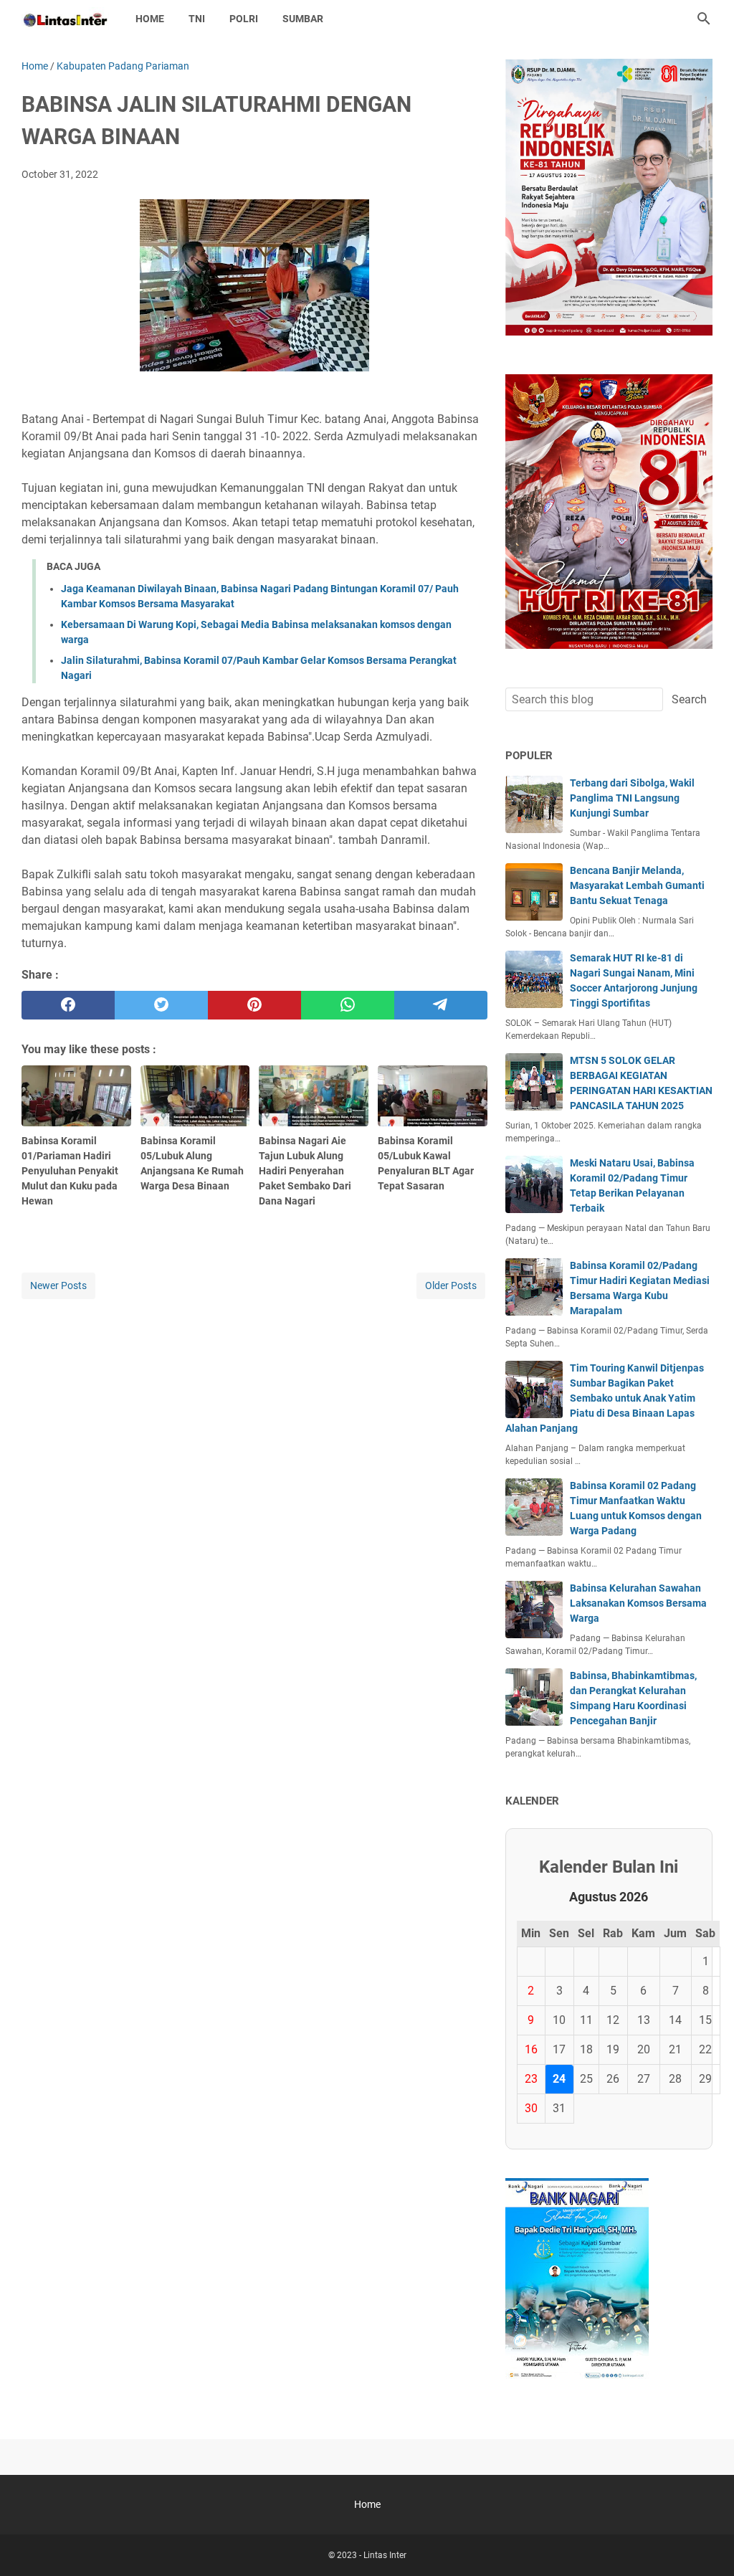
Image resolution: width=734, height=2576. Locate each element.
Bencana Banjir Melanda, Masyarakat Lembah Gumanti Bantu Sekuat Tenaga (637, 885)
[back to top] (705, 2544)
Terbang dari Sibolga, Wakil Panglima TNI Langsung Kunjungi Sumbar (632, 798)
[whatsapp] (348, 1005)
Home (150, 19)
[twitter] (161, 1005)
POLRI (244, 19)
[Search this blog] (704, 19)
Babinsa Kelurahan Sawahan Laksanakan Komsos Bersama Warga (638, 1603)
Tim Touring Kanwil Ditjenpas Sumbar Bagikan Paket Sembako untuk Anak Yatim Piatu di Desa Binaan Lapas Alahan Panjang (605, 1398)
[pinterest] (254, 1005)
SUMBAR (303, 19)
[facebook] (68, 1005)
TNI (197, 19)
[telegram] (441, 1005)
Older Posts (451, 1285)
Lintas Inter (385, 2555)
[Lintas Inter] (65, 19)
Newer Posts (58, 1285)
